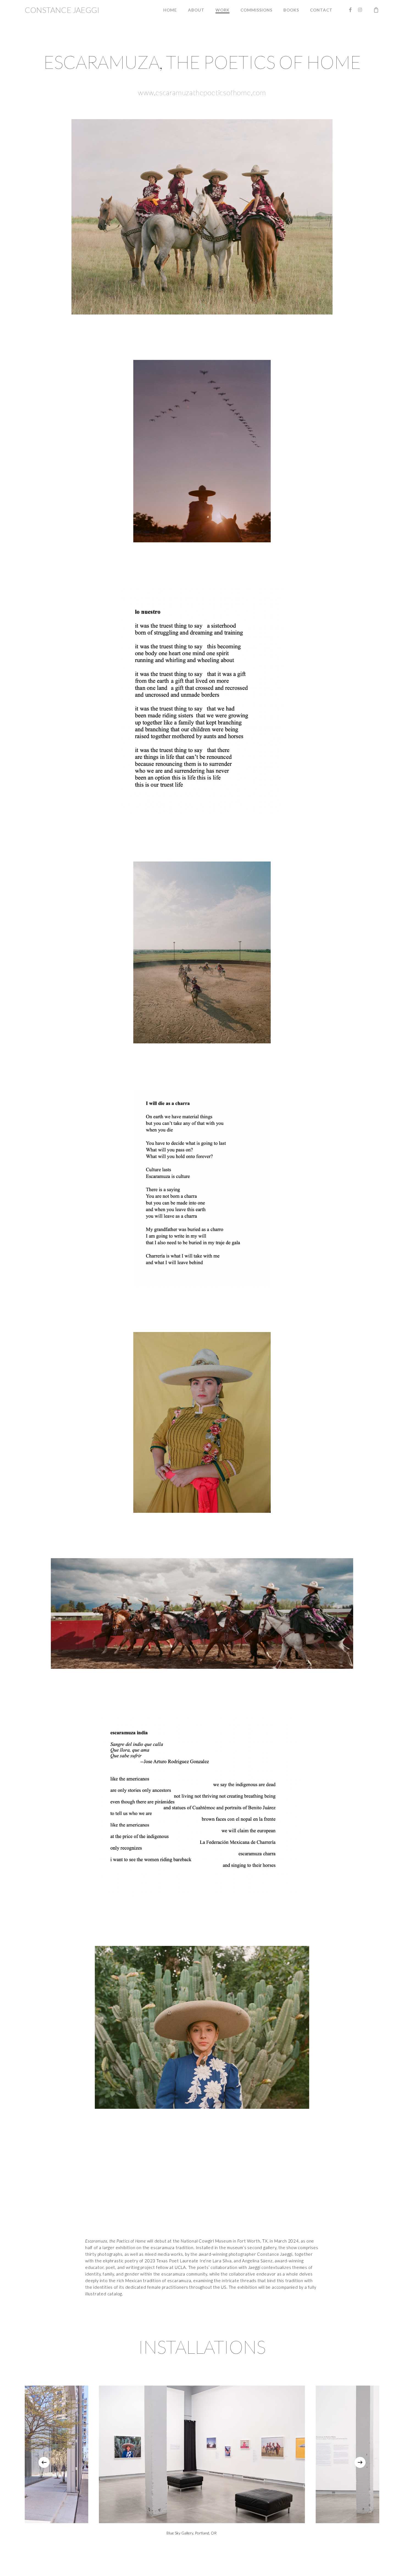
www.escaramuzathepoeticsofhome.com (202, 92)
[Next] (360, 2462)
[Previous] (44, 2462)
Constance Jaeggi (62, 10)
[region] (202, 2462)
